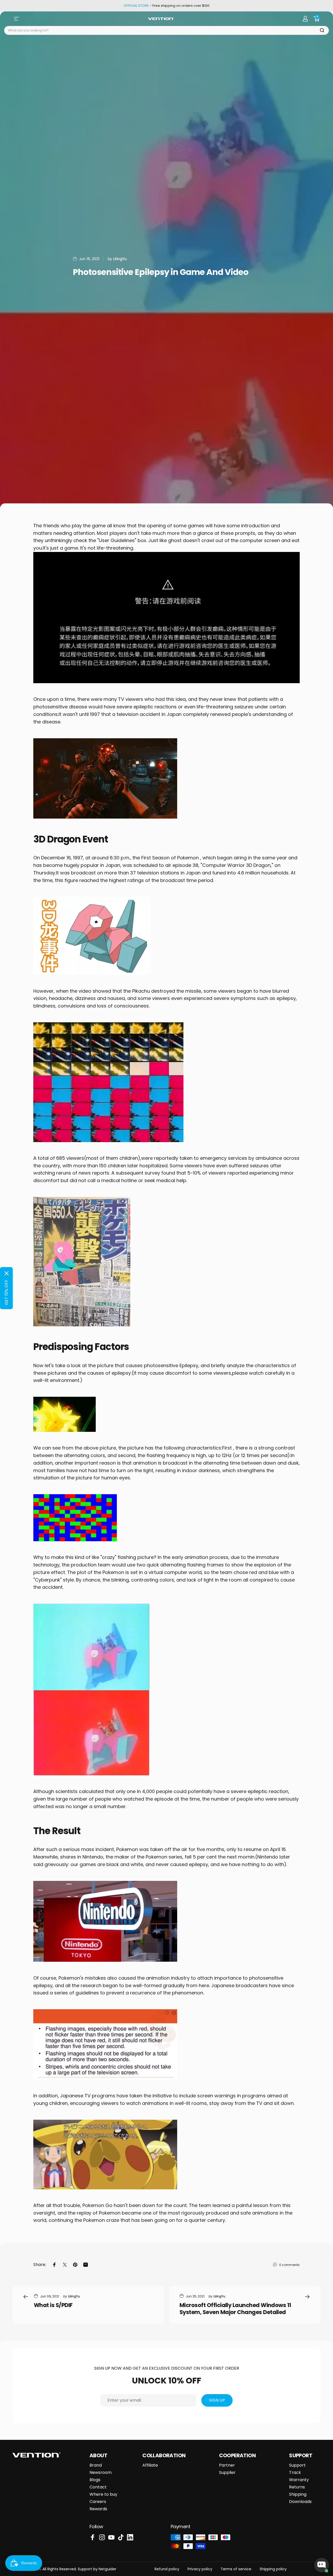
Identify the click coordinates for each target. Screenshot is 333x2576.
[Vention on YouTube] (111, 2537)
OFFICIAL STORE (136, 6)
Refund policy (167, 2569)
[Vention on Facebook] (93, 2537)
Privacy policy (200, 2569)
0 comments (289, 2265)
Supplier (227, 2473)
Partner (227, 2465)
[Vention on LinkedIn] (130, 2537)
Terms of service (236, 2569)
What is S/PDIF (53, 2305)
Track (295, 2473)
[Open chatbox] (322, 2565)
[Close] (7, 1273)
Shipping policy (273, 2569)
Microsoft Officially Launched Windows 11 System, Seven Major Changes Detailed (235, 2309)
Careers (98, 2502)
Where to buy (103, 2494)
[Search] (322, 31)
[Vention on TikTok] (121, 2537)
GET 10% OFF (6, 1292)
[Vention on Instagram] (102, 2537)
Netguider (107, 2569)
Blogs (95, 2480)
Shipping (298, 2494)
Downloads (300, 2502)
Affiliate (150, 2465)
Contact (98, 2487)
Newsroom (101, 2473)
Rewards (98, 2509)
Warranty (299, 2480)
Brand (96, 2465)
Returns (297, 2487)
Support (297, 2465)
